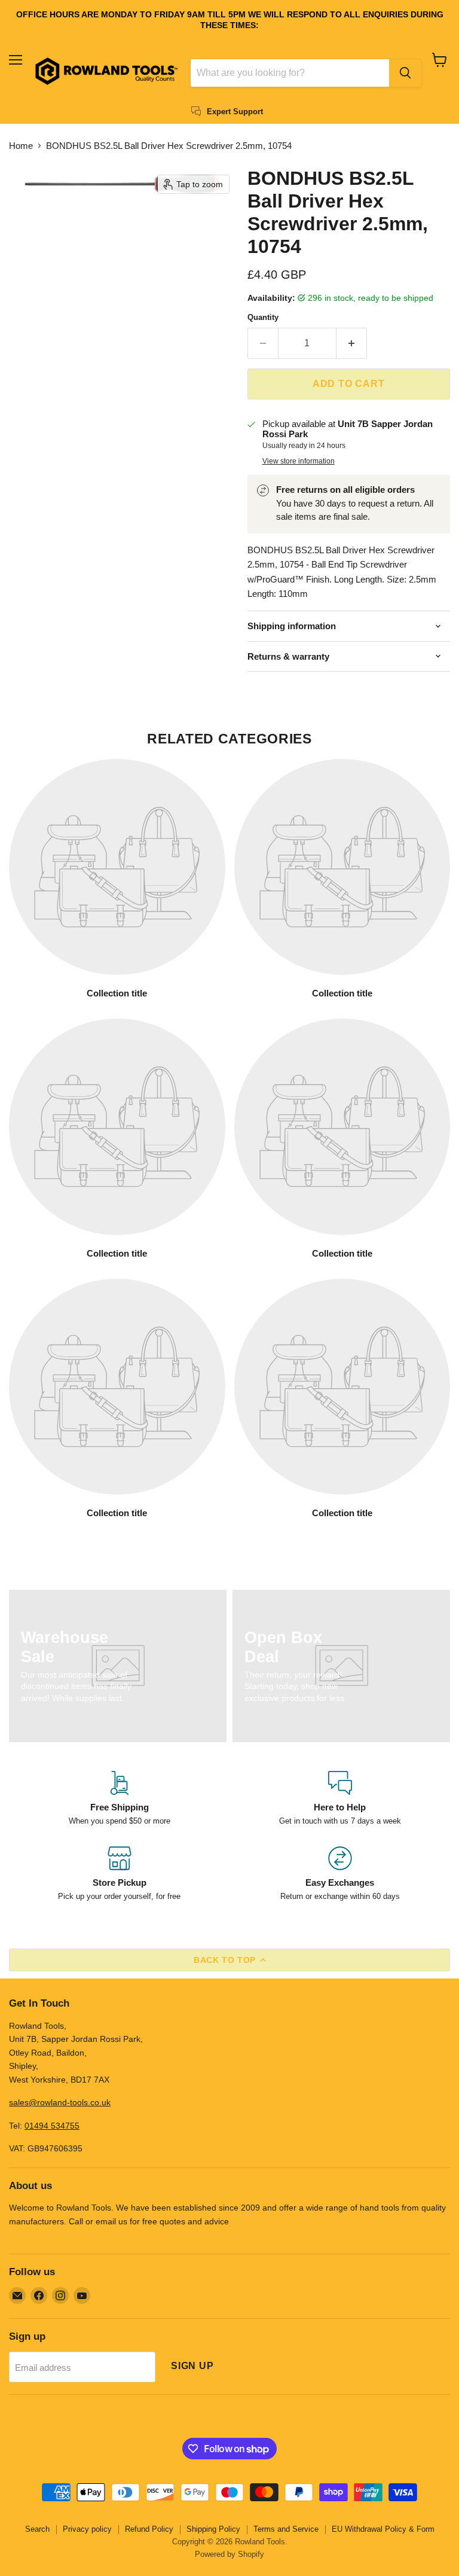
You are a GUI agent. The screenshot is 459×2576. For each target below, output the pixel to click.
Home (21, 146)
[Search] (405, 73)
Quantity (263, 317)
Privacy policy (87, 2529)
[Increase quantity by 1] (352, 343)
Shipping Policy (213, 2529)
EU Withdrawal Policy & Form (383, 2529)
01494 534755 (52, 2126)
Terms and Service (286, 2529)
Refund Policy (149, 2529)
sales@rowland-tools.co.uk (60, 2102)
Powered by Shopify (229, 2554)
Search (37, 2529)
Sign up (192, 2366)
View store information (299, 461)
